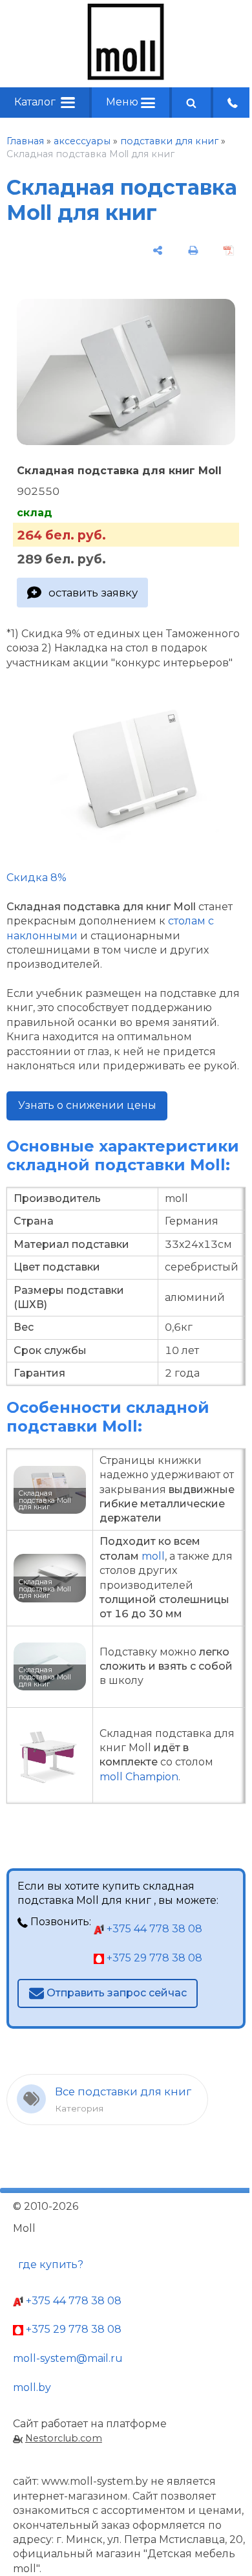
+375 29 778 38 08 (153, 1958)
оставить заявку (93, 593)
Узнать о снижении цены (87, 1105)
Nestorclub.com (64, 2438)
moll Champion (139, 1777)
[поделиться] (157, 250)
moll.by (32, 2387)
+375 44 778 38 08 (153, 1929)
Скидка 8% (37, 878)
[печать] (194, 250)
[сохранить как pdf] (229, 250)
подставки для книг (169, 141)
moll (153, 1556)
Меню (123, 102)
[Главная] (126, 77)
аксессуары (82, 141)
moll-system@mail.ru (68, 2358)
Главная (25, 141)
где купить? (51, 2265)
